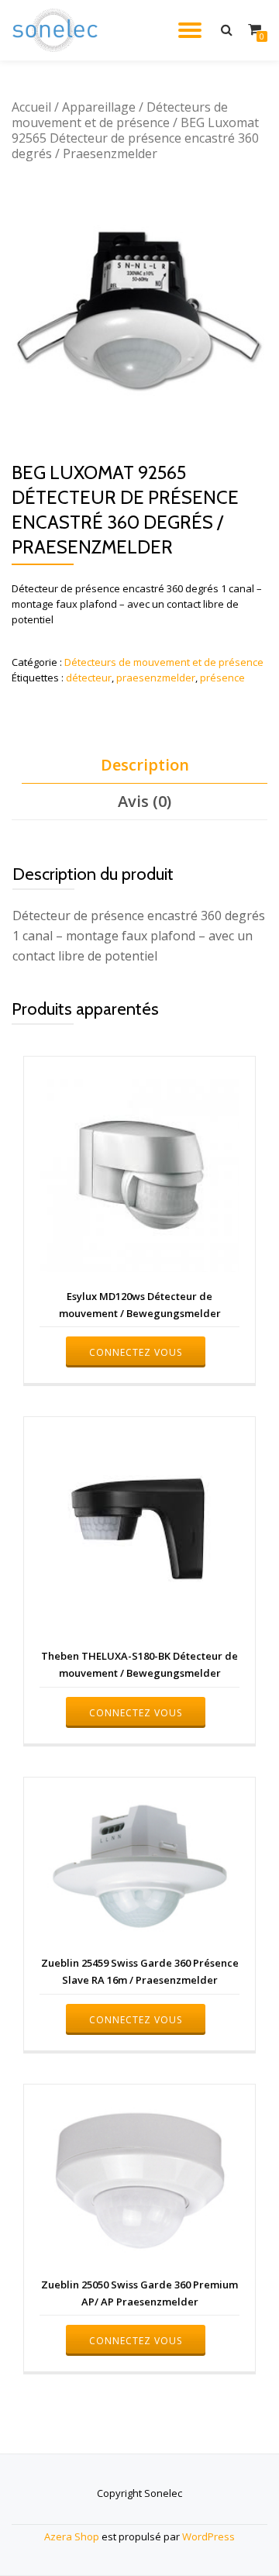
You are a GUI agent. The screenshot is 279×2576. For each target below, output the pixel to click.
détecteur (89, 678)
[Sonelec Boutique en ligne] (58, 30)
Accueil (31, 107)
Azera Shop (72, 2536)
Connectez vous (136, 1352)
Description (145, 765)
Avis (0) (145, 801)
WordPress (208, 2536)
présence (222, 678)
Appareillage (99, 107)
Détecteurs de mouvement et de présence (120, 115)
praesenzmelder (156, 678)
